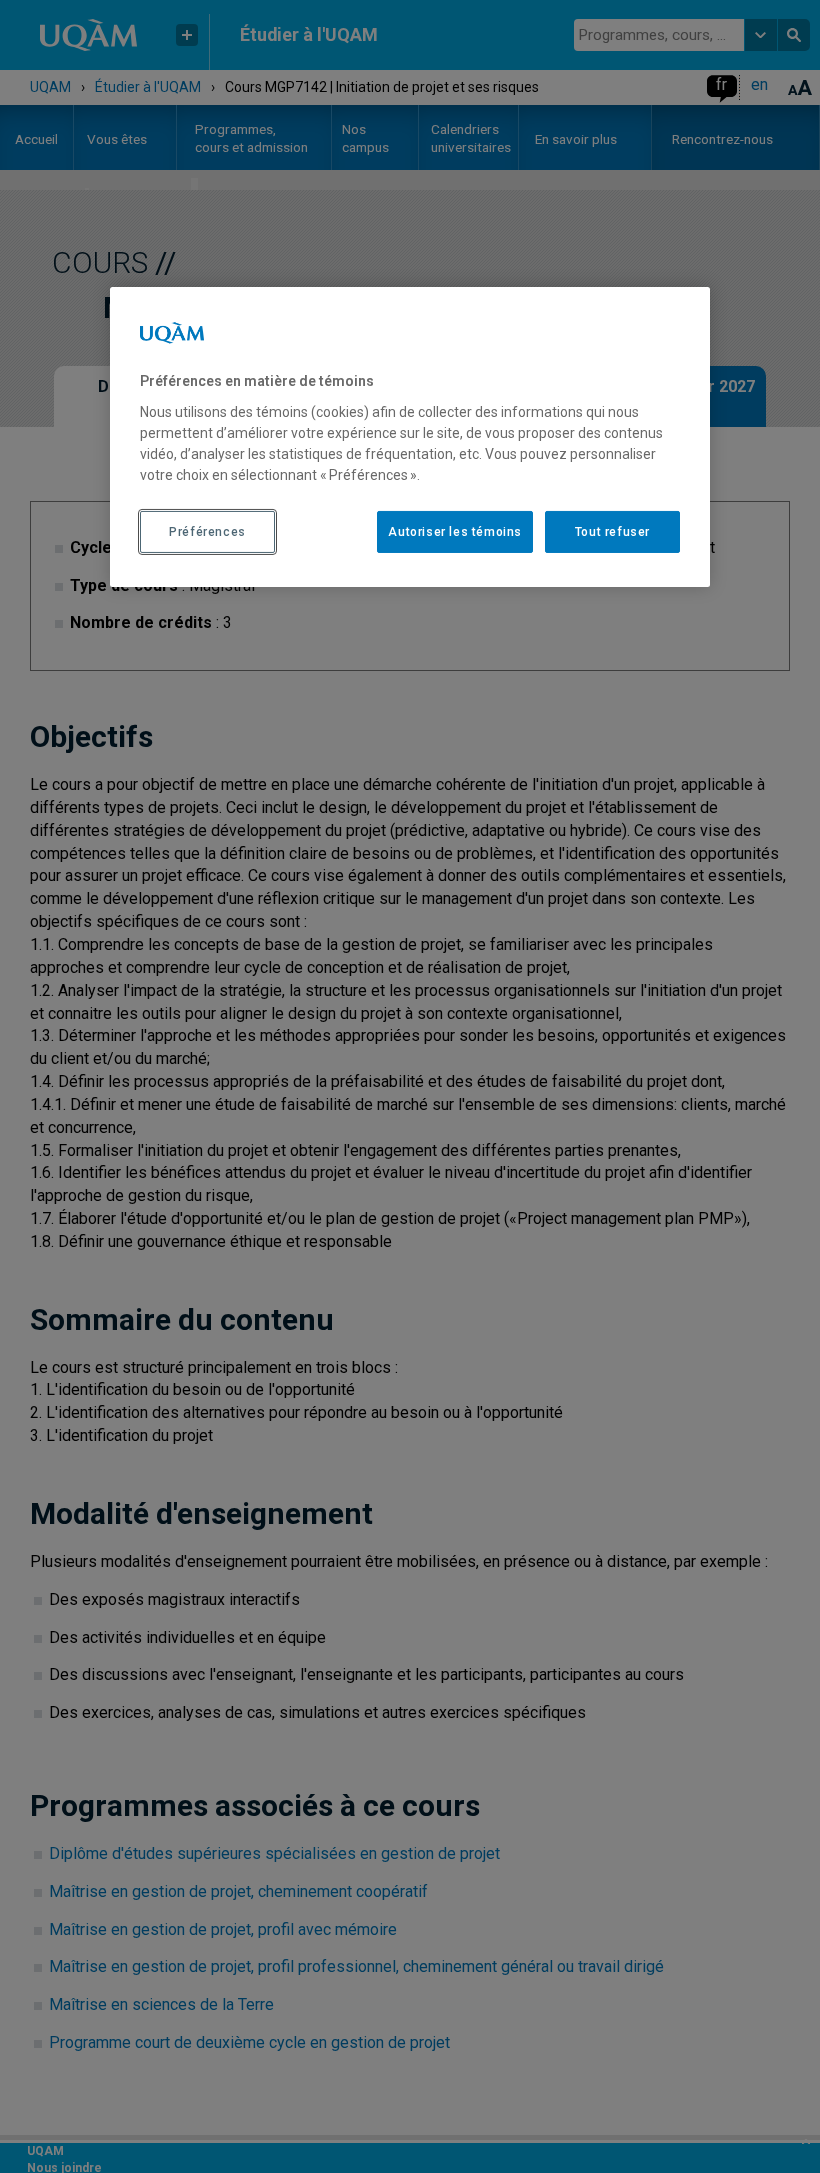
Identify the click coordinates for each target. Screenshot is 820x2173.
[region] (410, 437)
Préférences (207, 531)
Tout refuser (612, 531)
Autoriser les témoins (455, 531)
